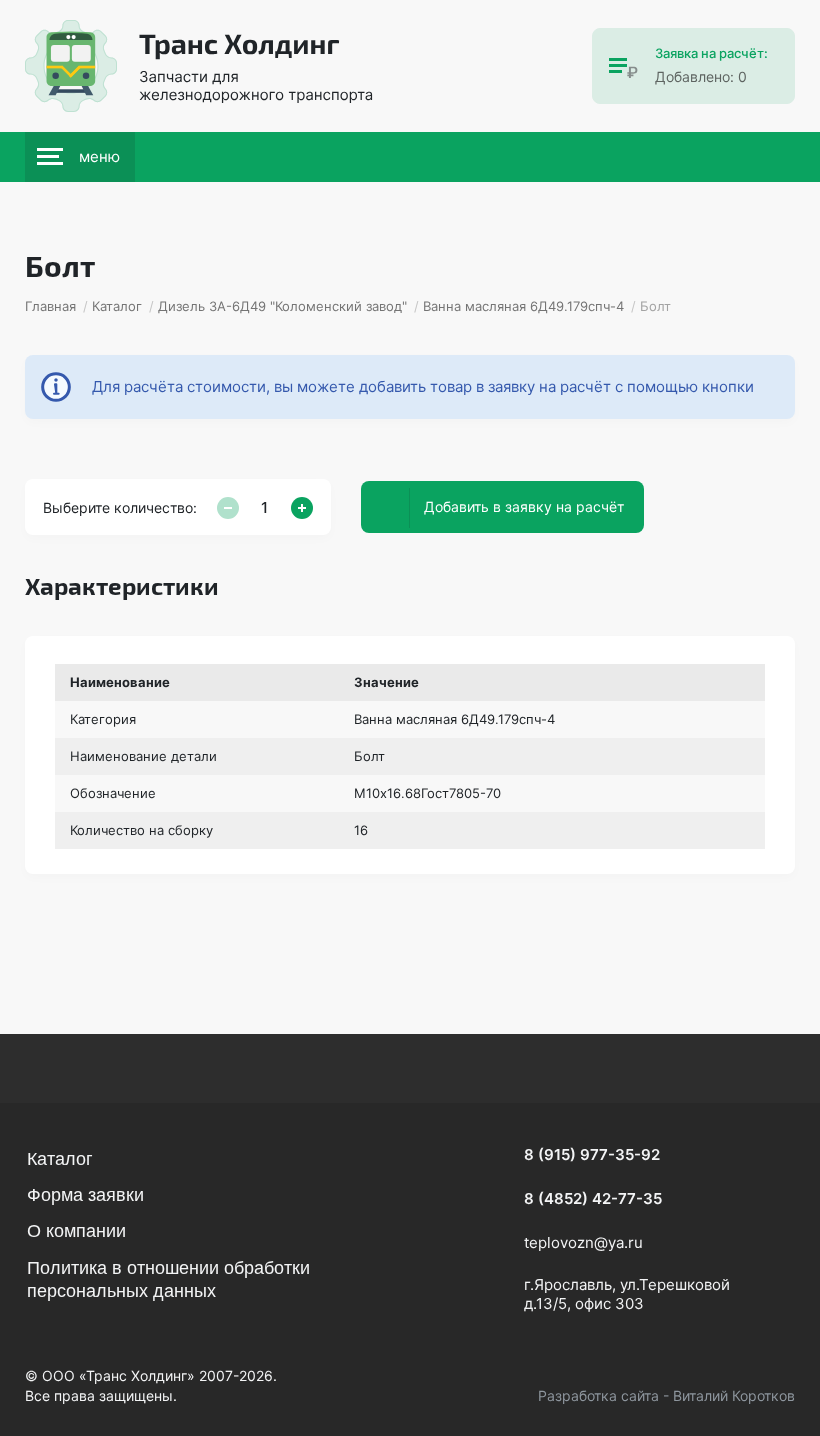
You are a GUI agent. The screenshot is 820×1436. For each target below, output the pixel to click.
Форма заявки (85, 1195)
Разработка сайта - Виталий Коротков (666, 1395)
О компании (76, 1231)
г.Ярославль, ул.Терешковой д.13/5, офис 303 (627, 1294)
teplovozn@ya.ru (583, 1242)
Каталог (60, 1159)
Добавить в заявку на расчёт (524, 506)
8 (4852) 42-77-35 (593, 1198)
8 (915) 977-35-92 (592, 1154)
